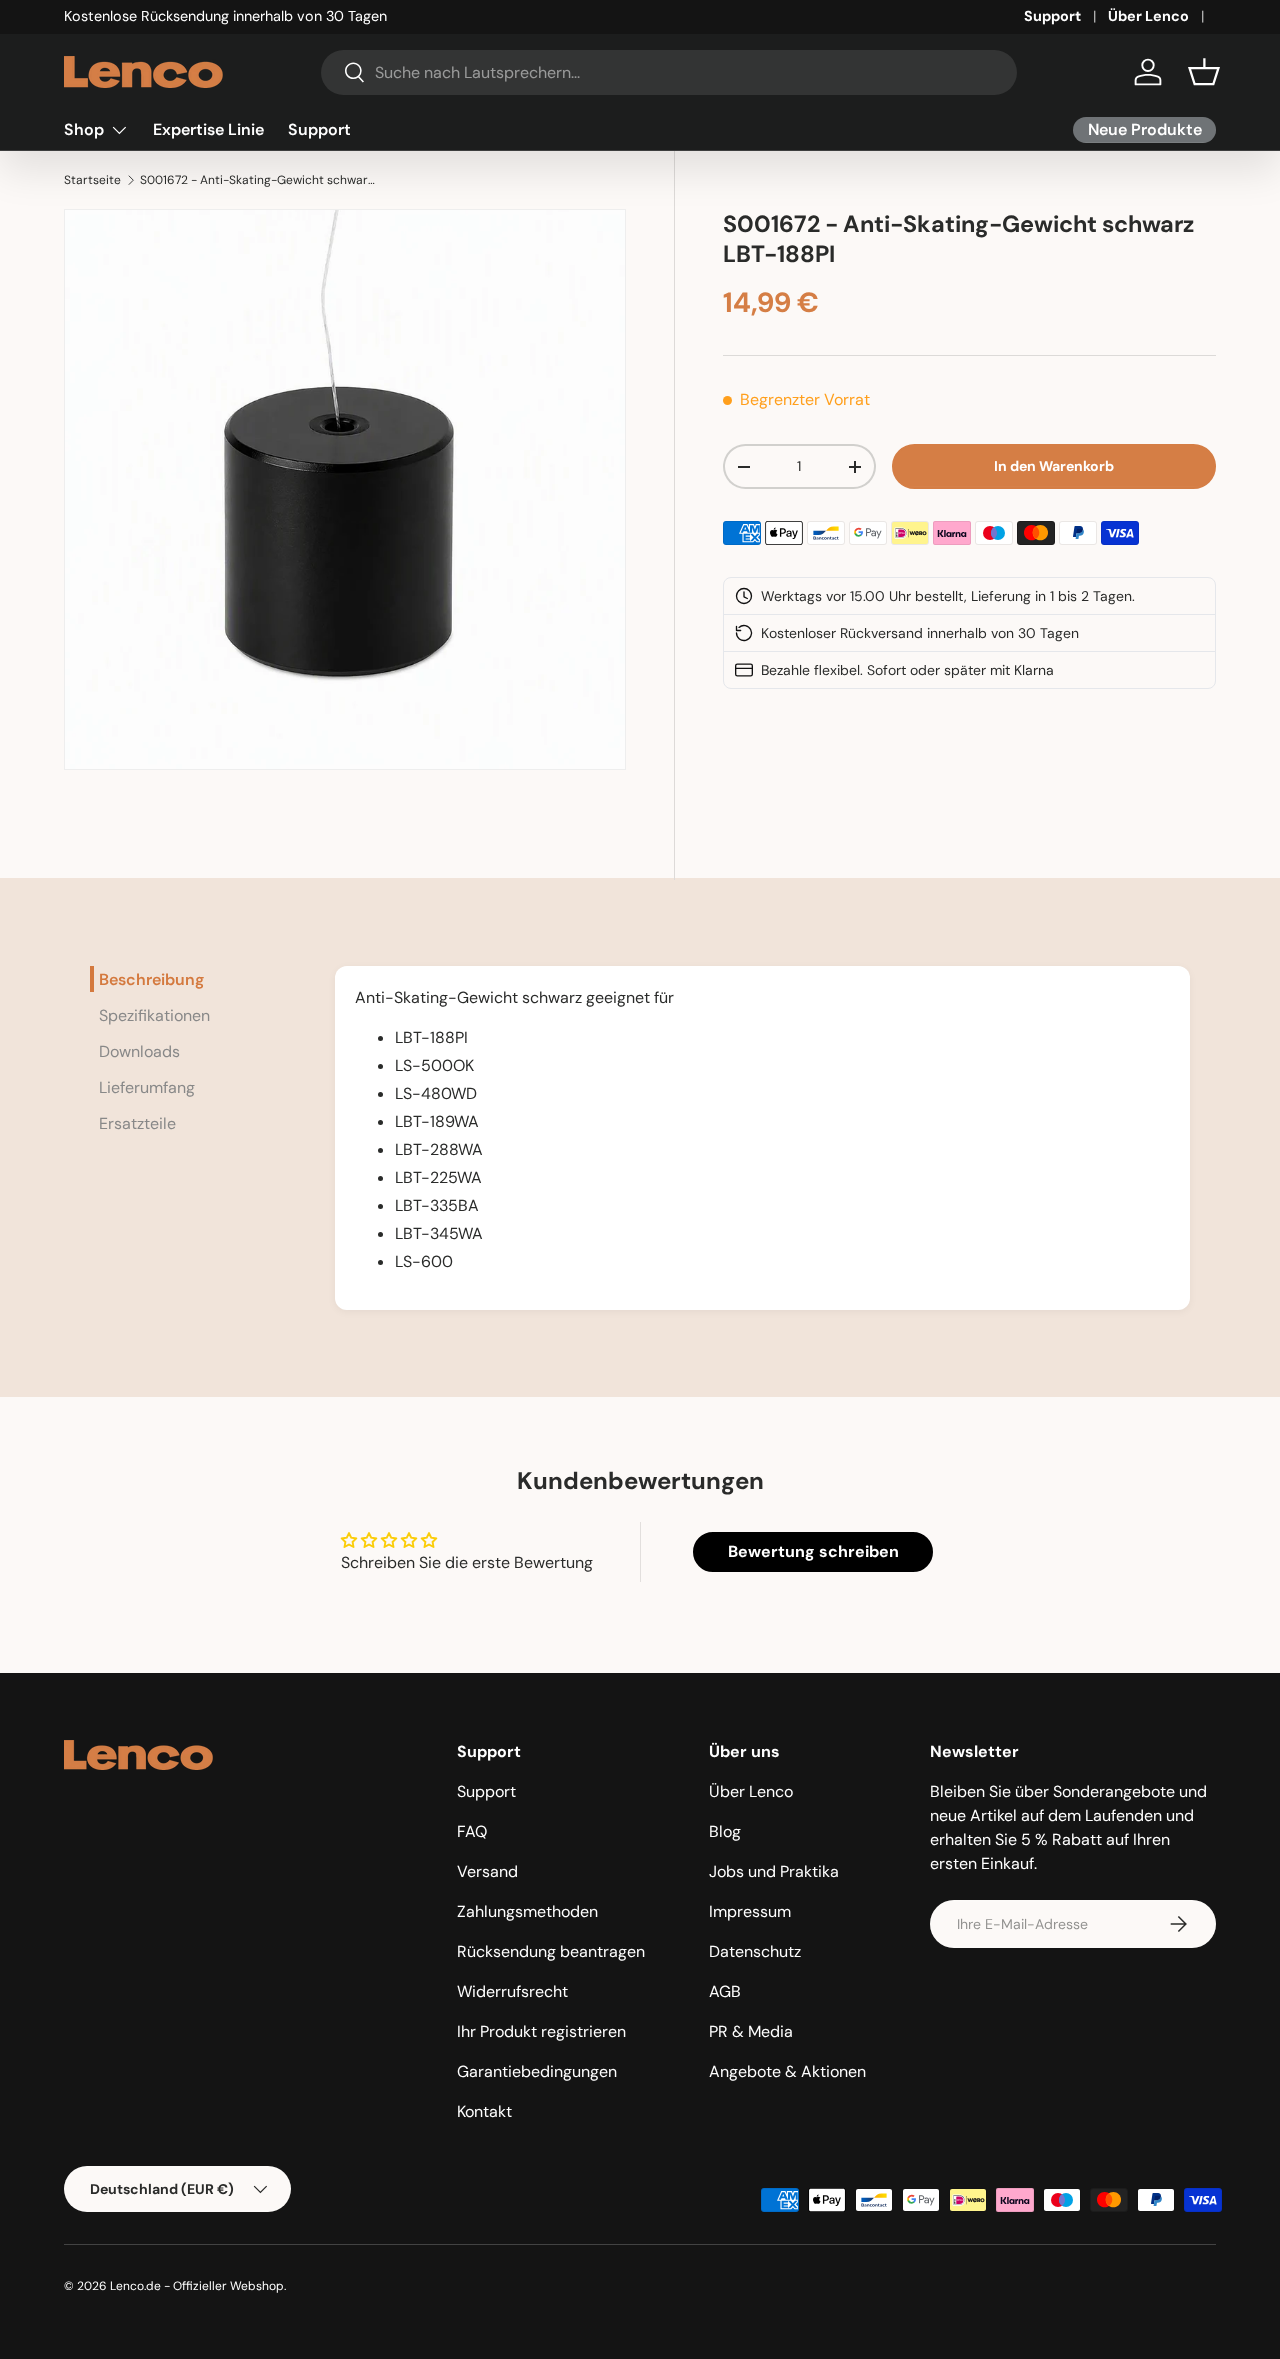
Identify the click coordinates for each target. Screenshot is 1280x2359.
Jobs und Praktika (774, 1871)
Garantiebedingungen (537, 2071)
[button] (1204, 72)
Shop (84, 129)
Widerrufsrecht (512, 1991)
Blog (725, 1831)
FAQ (472, 1831)
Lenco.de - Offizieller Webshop (197, 2286)
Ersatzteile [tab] (137, 1123)
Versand (487, 1871)
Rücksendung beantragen (551, 1951)
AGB (725, 1991)
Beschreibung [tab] (151, 979)
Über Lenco (1148, 16)
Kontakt (484, 2111)
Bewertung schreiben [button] (813, 1551)
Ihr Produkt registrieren (541, 2031)
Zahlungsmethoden (527, 1911)
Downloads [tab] (139, 1051)
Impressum (750, 1911)
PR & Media (751, 2031)
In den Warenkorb (1054, 466)
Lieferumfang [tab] (147, 1087)
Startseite (92, 180)
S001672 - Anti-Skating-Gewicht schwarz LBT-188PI (260, 180)
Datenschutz (755, 1951)
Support (1052, 16)
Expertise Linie (208, 129)
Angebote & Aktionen (787, 2071)
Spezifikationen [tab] (154, 1015)
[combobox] (669, 72)
